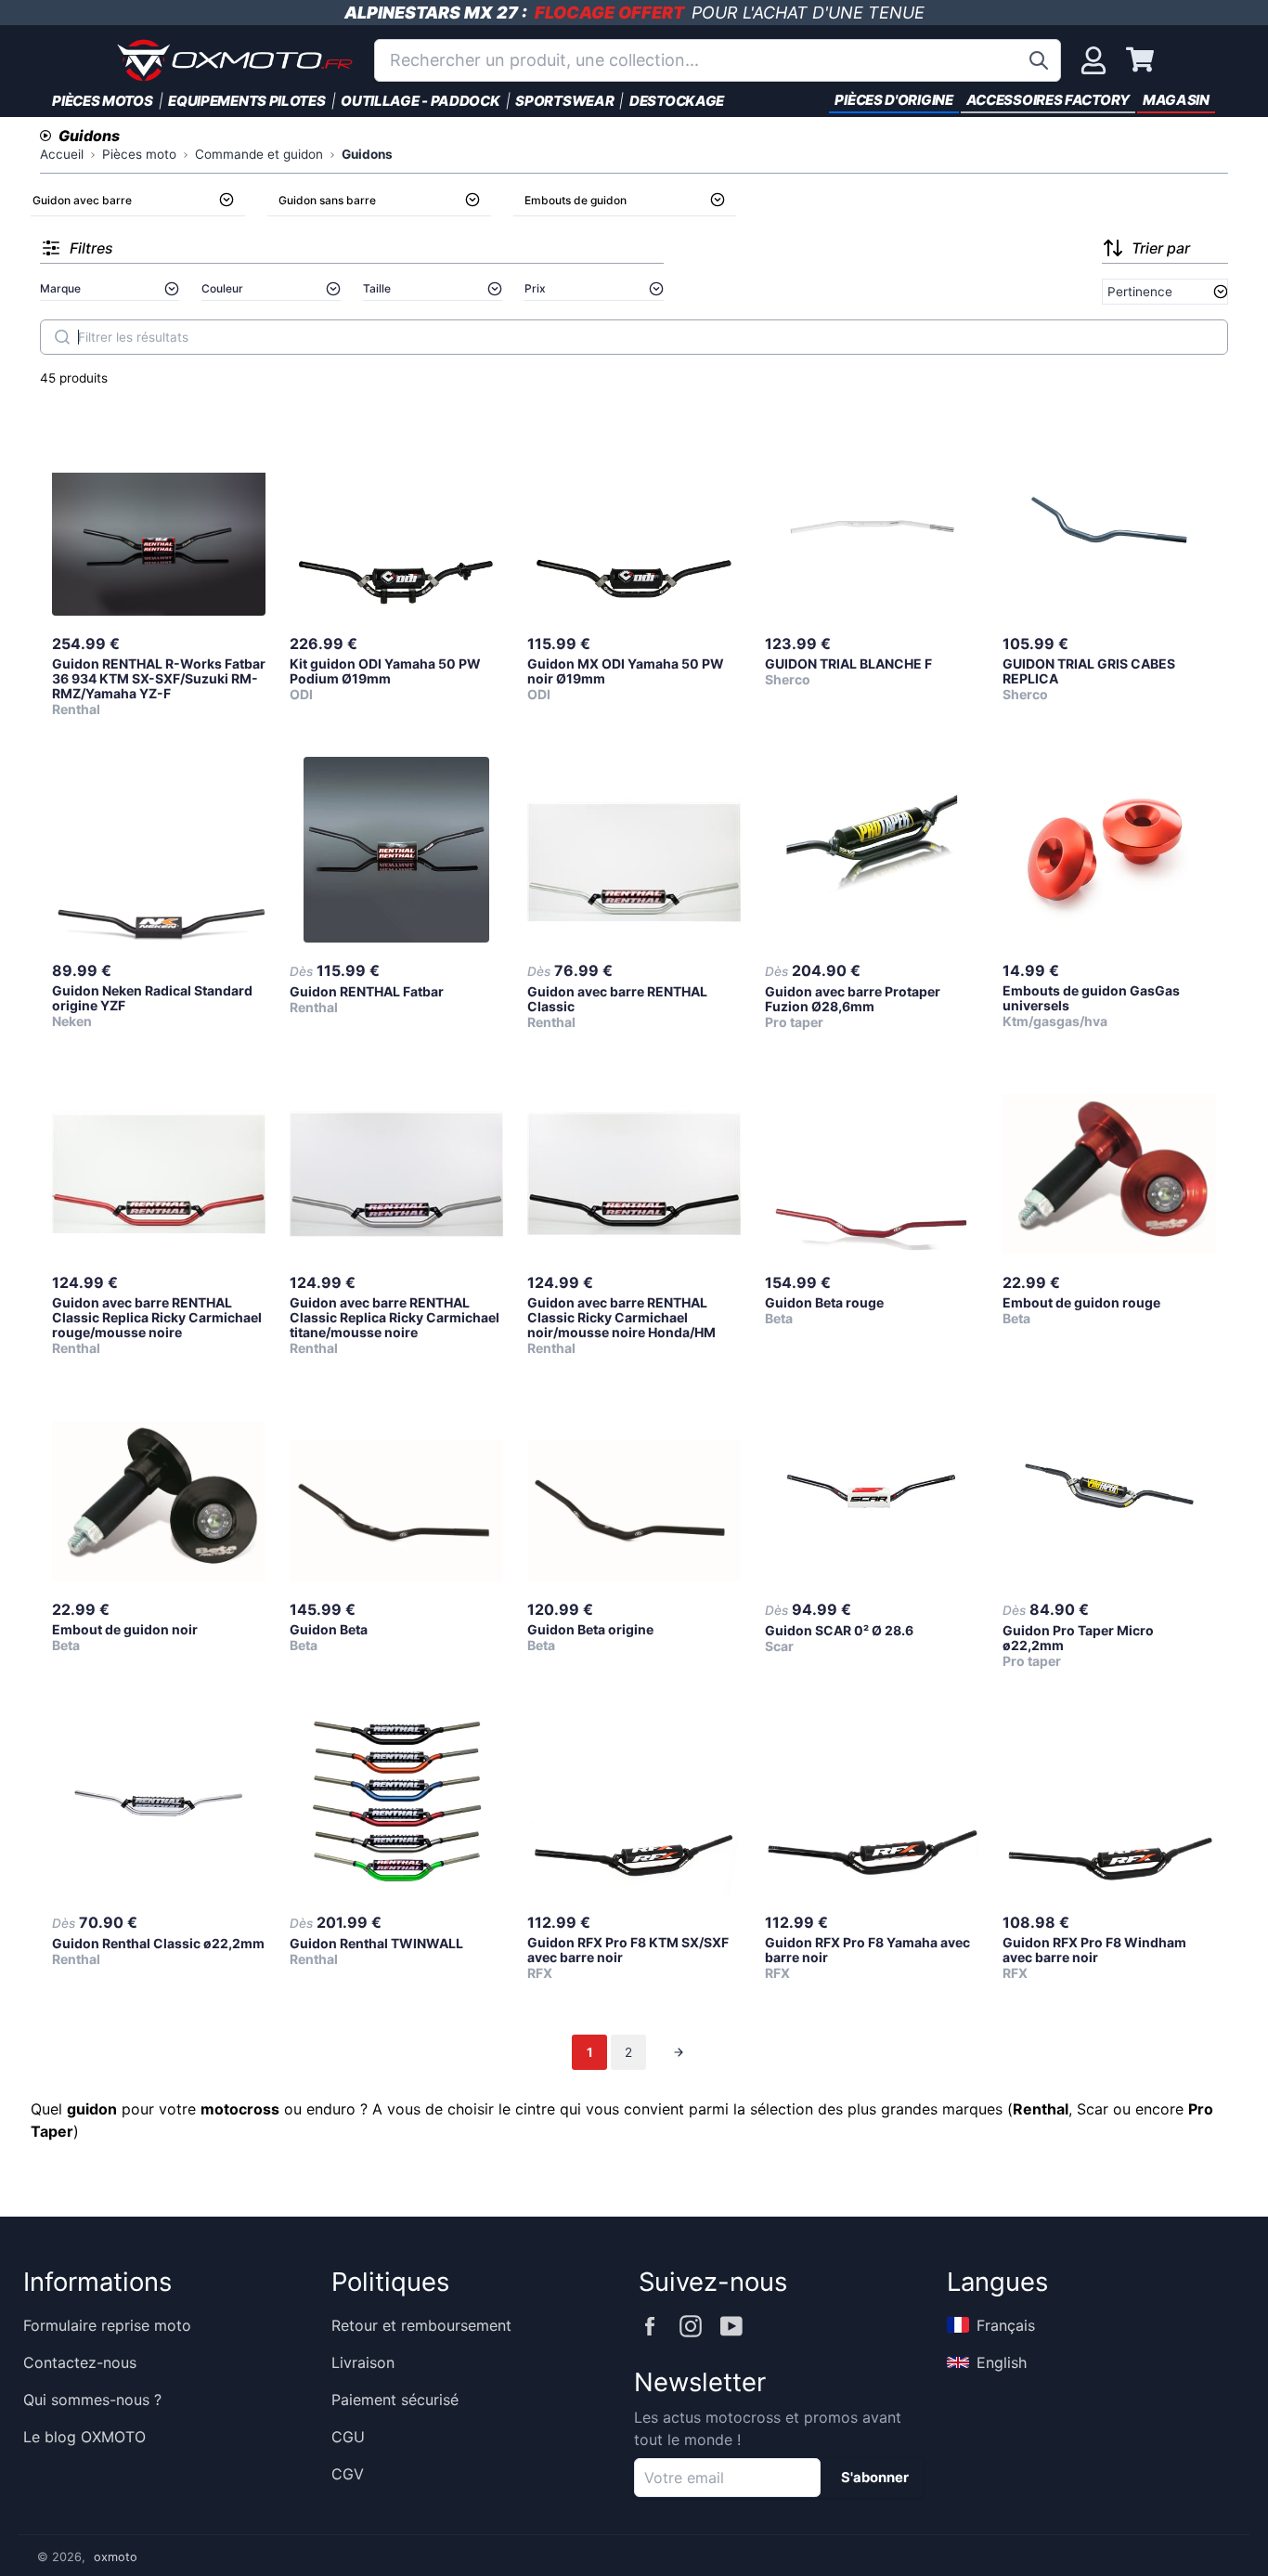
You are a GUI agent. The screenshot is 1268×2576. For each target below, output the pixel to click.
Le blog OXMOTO (84, 2437)
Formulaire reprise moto (107, 2325)
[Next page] (679, 2052)
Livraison (363, 2362)
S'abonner (875, 2478)
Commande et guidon (259, 154)
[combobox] (718, 60)
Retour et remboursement (421, 2325)
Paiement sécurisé (395, 2400)
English (1002, 2362)
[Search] (62, 337)
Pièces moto (139, 154)
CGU (348, 2437)
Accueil (62, 154)
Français (1006, 2325)
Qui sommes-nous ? (92, 2400)
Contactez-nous (80, 2362)
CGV (348, 2474)
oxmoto (116, 2557)
